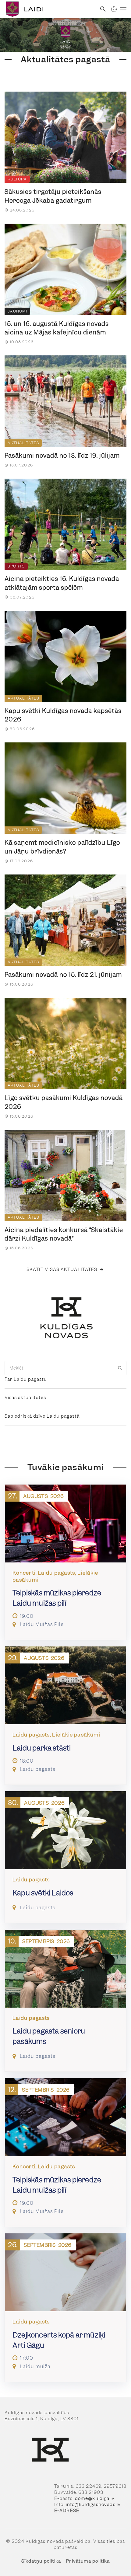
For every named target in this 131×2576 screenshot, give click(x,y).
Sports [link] (16, 566)
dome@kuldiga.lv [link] (95, 2498)
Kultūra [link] (17, 179)
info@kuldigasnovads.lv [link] (93, 2504)
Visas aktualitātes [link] (25, 1398)
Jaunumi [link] (17, 311)
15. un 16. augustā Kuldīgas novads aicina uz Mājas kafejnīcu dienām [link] (57, 328)
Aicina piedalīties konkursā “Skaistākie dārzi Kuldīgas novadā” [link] (64, 1234)
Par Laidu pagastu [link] (26, 1379)
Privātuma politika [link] (88, 2561)
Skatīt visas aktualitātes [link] (62, 1269)
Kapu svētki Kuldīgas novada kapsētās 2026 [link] (63, 715)
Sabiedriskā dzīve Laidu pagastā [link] (42, 1416)
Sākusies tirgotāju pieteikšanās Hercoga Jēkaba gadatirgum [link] (53, 196)
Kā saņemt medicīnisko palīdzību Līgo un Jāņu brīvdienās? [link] (62, 847)
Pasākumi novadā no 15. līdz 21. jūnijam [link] (63, 975)
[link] (48, 9)
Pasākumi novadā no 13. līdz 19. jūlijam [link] (62, 456)
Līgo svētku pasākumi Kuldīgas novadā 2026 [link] (64, 1102)
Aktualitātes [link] (23, 443)
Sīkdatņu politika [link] (41, 2561)
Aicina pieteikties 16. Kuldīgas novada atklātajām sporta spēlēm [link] (62, 583)
